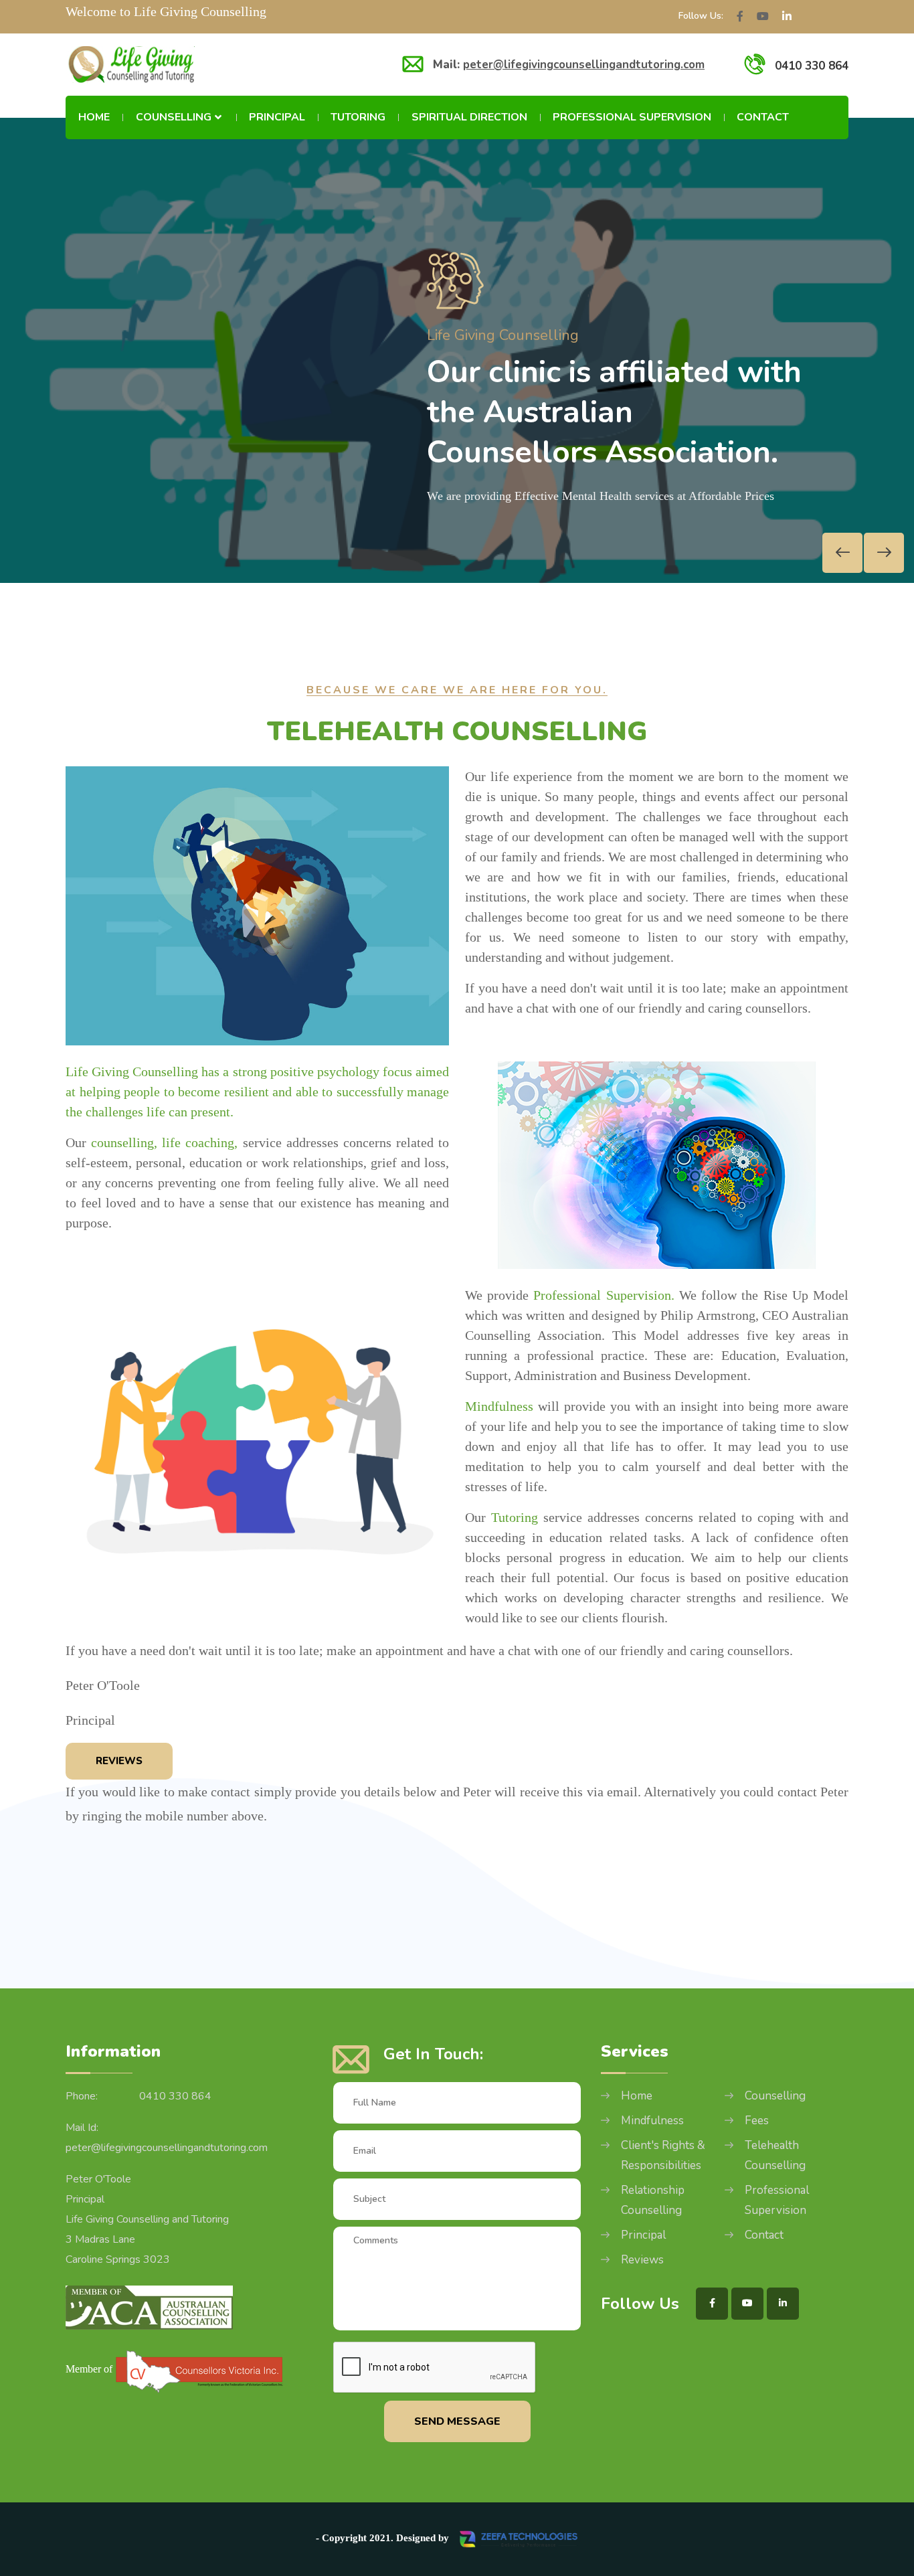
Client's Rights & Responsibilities (663, 2155)
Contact (763, 117)
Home (94, 117)
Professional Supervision (632, 117)
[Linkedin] (787, 17)
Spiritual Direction (469, 117)
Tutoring (358, 117)
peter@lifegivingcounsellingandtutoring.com (584, 65)
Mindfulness (652, 2121)
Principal (277, 117)
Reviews (119, 1761)
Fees (757, 2121)
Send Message (457, 2421)
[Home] (130, 65)
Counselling (174, 117)
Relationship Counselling (653, 2200)
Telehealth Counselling (775, 2155)
